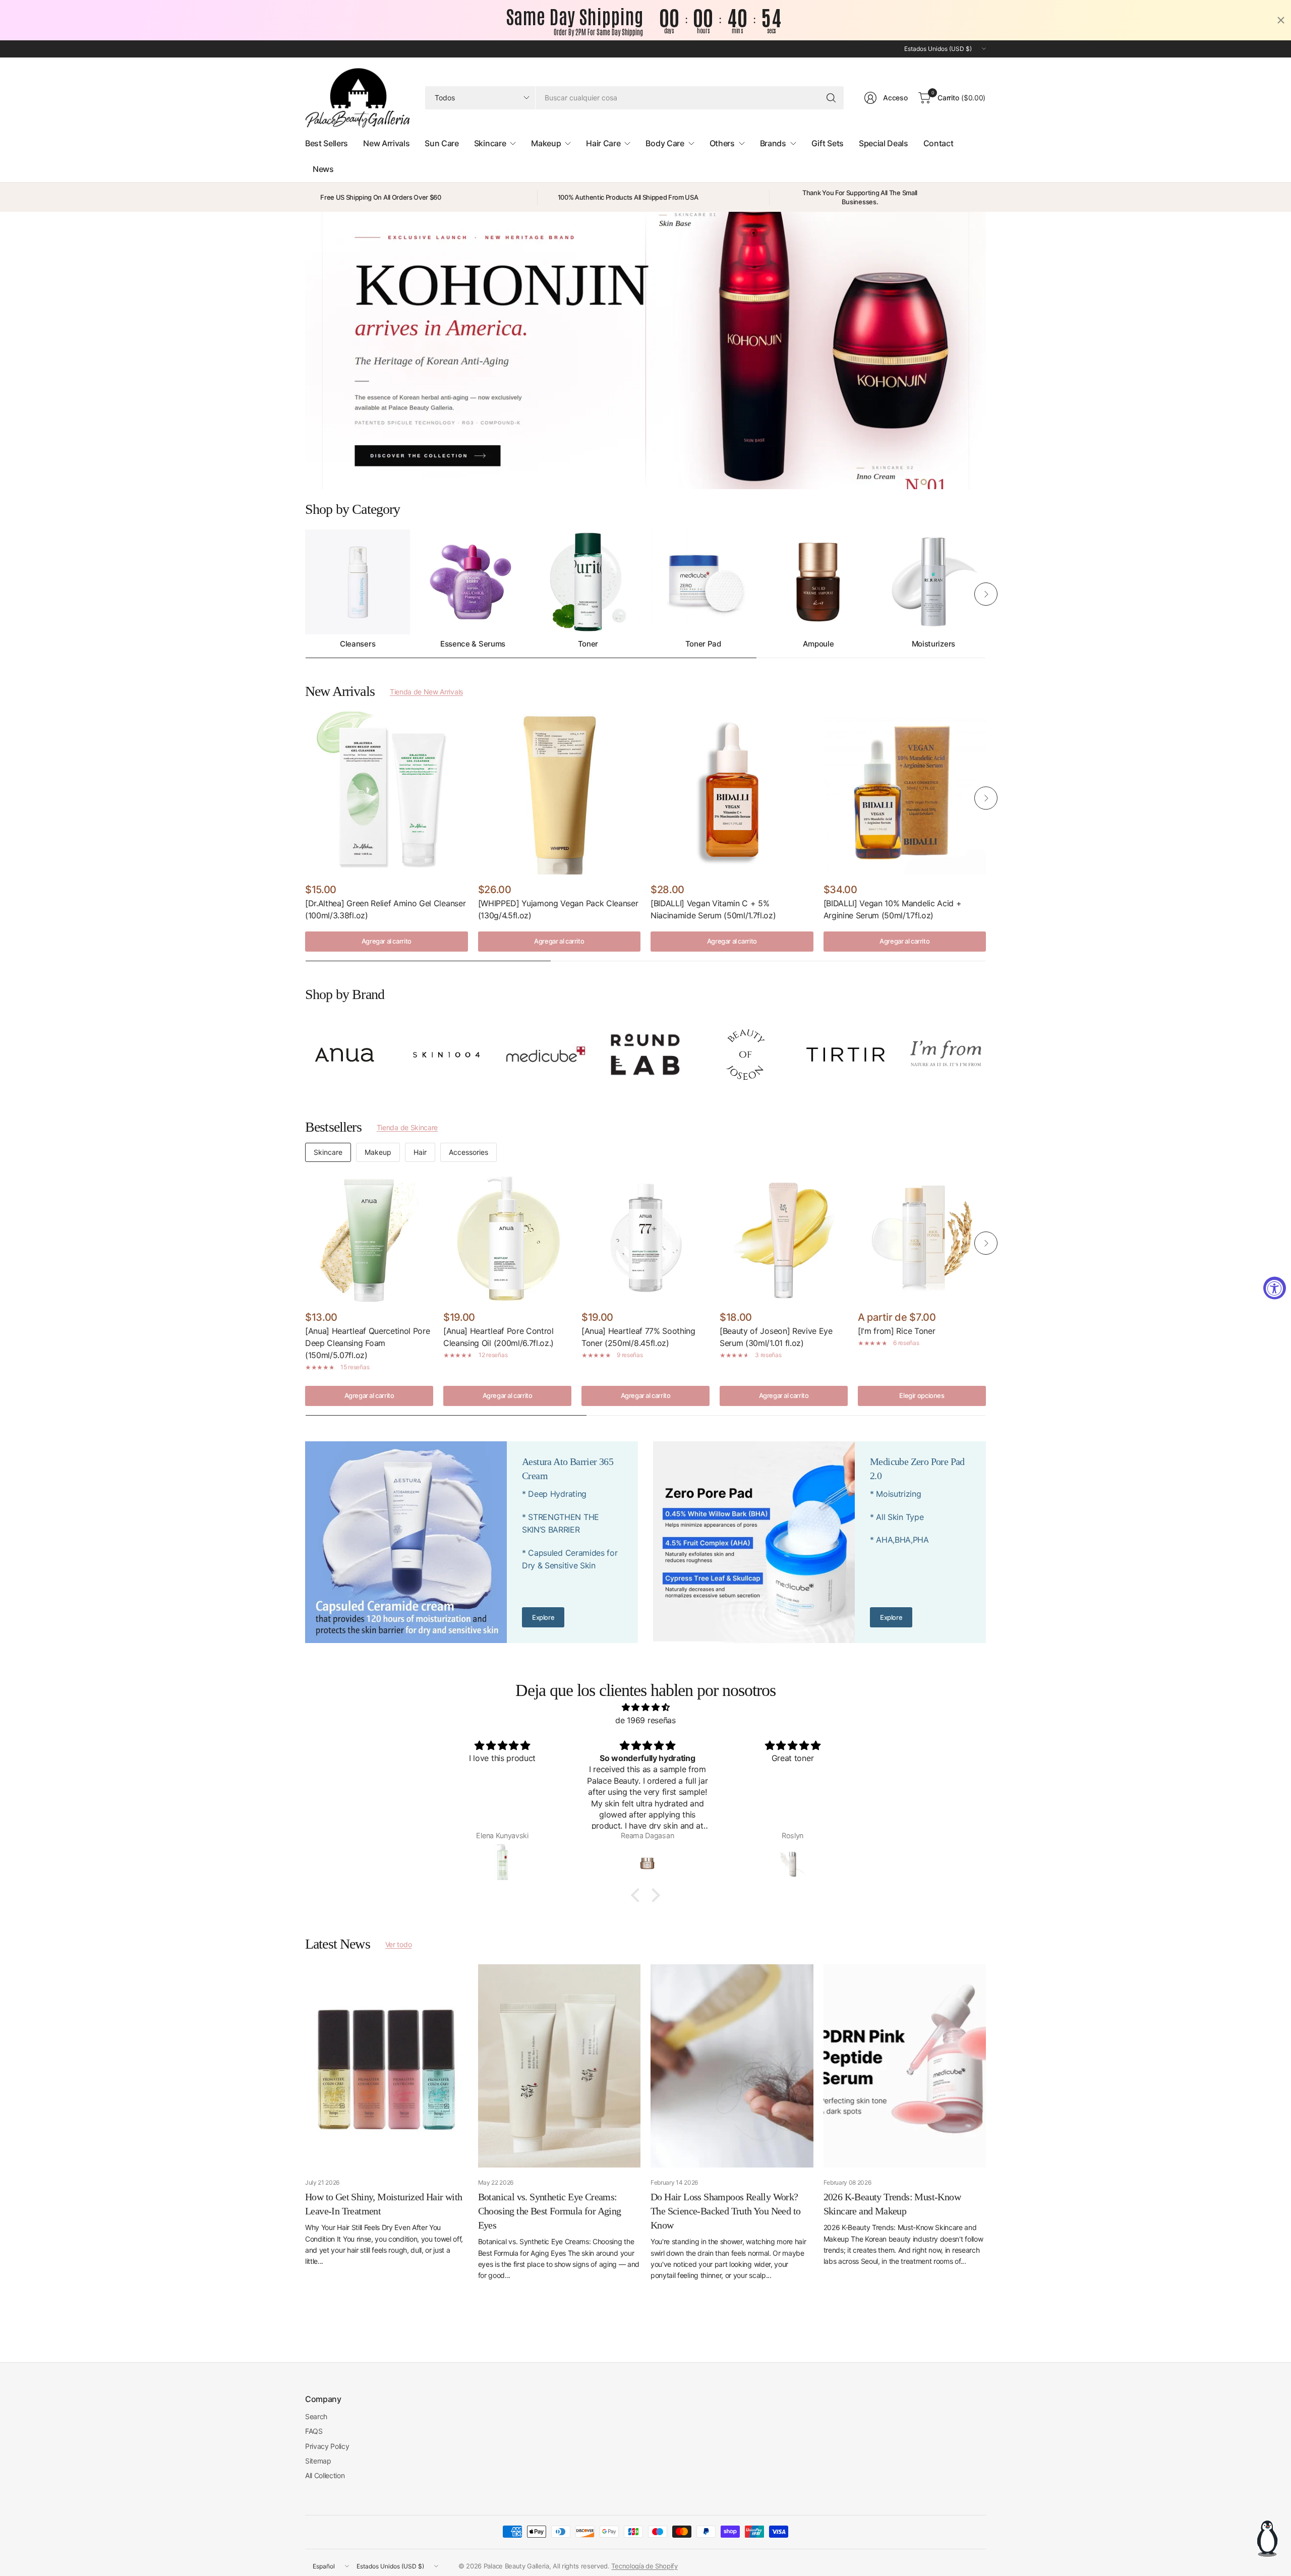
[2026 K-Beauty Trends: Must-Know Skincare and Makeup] (905, 2066)
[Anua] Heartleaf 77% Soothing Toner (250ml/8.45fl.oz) (638, 1337)
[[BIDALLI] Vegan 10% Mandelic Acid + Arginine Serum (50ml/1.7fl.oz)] (905, 793)
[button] (638, 1895)
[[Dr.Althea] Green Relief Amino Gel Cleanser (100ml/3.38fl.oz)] (387, 793)
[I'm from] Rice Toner (896, 1331)
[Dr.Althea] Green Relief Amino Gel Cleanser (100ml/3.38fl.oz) (385, 909)
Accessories (468, 1152)
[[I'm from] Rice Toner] (922, 1238)
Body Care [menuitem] (665, 143)
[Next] (986, 594)
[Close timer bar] (1281, 20)
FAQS (314, 2431)
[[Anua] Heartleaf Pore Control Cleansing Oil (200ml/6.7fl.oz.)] (507, 1238)
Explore (543, 1617)
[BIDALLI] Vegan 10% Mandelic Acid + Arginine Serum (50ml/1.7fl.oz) (893, 909)
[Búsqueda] (831, 98)
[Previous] (305, 594)
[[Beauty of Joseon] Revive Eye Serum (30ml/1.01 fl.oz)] (784, 1238)
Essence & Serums (473, 644)
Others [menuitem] (722, 143)
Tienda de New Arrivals (426, 692)
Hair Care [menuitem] (603, 143)
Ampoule (818, 644)
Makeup (378, 1152)
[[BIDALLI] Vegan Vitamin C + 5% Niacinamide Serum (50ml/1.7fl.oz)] (732, 793)
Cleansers (358, 644)
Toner (588, 644)
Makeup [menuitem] (546, 143)
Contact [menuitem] (938, 143)
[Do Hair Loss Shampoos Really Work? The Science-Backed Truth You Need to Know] (732, 2066)
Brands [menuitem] (773, 143)
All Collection (325, 2475)
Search (316, 2416)
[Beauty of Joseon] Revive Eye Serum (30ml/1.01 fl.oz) (776, 1337)
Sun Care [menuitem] (442, 143)
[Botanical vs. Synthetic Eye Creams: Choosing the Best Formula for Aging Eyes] (560, 2066)
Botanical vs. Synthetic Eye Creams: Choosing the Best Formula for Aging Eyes (550, 2211)
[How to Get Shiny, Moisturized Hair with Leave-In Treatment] (387, 2066)
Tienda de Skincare (407, 1127)
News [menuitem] (323, 169)
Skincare (328, 1152)
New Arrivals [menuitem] (386, 143)
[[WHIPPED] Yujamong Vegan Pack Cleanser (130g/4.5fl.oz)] (560, 793)
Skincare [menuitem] (490, 143)
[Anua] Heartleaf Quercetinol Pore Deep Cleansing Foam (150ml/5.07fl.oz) (367, 1343)
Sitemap (318, 2461)
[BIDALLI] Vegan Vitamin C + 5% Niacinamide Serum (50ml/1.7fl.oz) (713, 909)
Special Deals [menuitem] (884, 143)
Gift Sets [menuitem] (828, 143)
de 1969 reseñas (645, 1720)
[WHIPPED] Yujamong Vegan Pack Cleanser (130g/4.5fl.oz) (558, 909)
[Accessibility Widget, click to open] (1275, 1288)
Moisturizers (933, 644)
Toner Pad (703, 644)
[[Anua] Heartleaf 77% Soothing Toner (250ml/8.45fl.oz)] (645, 1238)
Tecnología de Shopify (644, 2566)
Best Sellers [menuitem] (327, 143)
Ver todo (398, 1944)
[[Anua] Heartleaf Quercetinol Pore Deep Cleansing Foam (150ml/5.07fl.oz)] (369, 1238)
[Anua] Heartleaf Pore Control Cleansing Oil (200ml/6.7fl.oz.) (498, 1337)
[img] (645, 1708)
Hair (420, 1152)
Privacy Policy (327, 2446)
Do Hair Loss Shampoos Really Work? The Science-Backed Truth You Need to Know (725, 2211)
